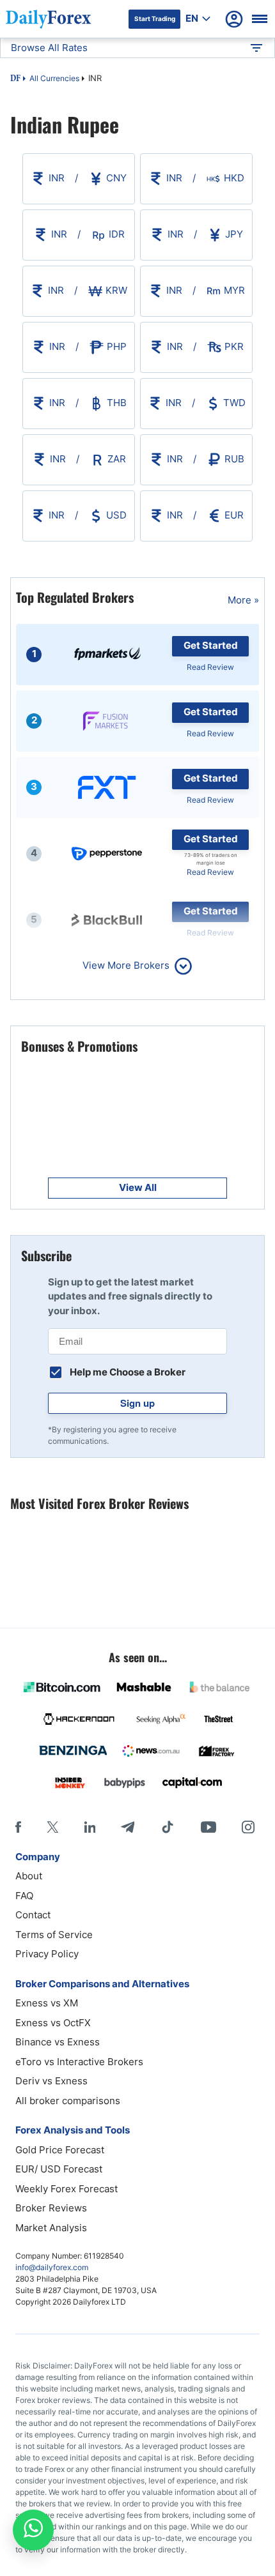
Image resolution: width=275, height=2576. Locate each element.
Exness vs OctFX (53, 2023)
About (29, 1876)
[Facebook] (18, 1827)
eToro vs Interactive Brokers (79, 2062)
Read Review (210, 667)
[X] (52, 1827)
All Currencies (54, 78)
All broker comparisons (68, 2101)
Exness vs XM (47, 2003)
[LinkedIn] (90, 1827)
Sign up (137, 1403)
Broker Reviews (51, 2208)
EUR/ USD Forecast (59, 2169)
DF (15, 79)
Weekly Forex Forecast (67, 2189)
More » (243, 600)
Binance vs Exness (58, 2042)
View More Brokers (126, 965)
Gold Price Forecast (60, 2150)
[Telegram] (128, 1827)
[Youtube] (208, 1827)
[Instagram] (248, 1827)
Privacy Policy (47, 1954)
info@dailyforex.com (52, 2267)
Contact (33, 1915)
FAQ (24, 1896)
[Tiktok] (168, 1827)
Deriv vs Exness (51, 2081)
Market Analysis (51, 2228)
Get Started (211, 645)
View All (138, 1187)
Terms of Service (54, 1935)
